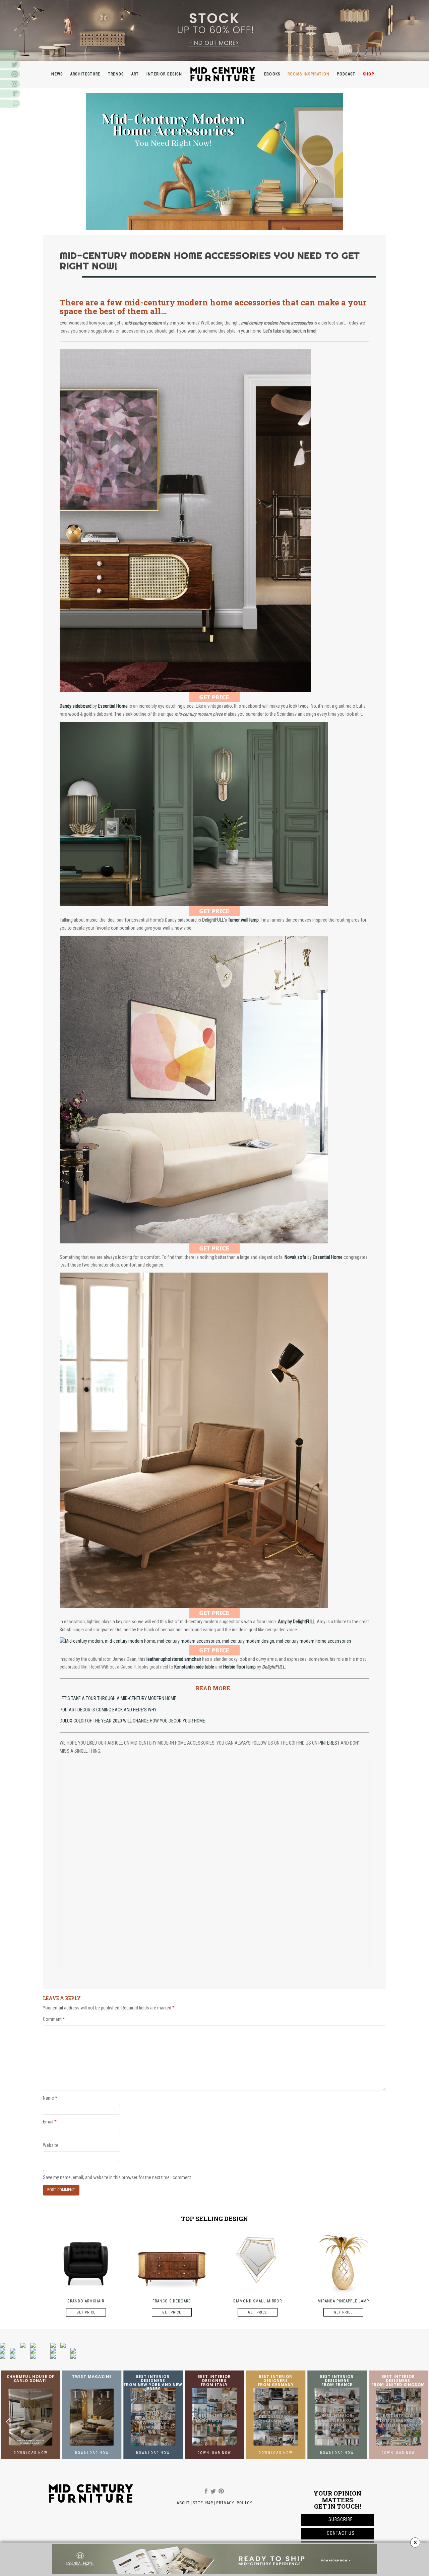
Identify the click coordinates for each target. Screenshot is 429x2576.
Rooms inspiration (309, 74)
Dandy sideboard (76, 706)
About (183, 2503)
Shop (369, 74)
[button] (421, 2422)
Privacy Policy (234, 2503)
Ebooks (272, 74)
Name (50, 2098)
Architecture (85, 74)
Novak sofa (295, 1257)
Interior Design (164, 74)
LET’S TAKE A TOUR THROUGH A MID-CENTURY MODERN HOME (118, 1698)
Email (50, 2122)
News (57, 74)
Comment (54, 2019)
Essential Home (328, 1257)
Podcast (346, 74)
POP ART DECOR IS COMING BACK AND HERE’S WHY (108, 1710)
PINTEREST (328, 1743)
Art (135, 74)
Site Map (203, 2503)
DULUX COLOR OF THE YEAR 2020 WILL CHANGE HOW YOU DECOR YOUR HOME (132, 1721)
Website (51, 2145)
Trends (116, 74)
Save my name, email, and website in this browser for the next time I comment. (117, 2177)
